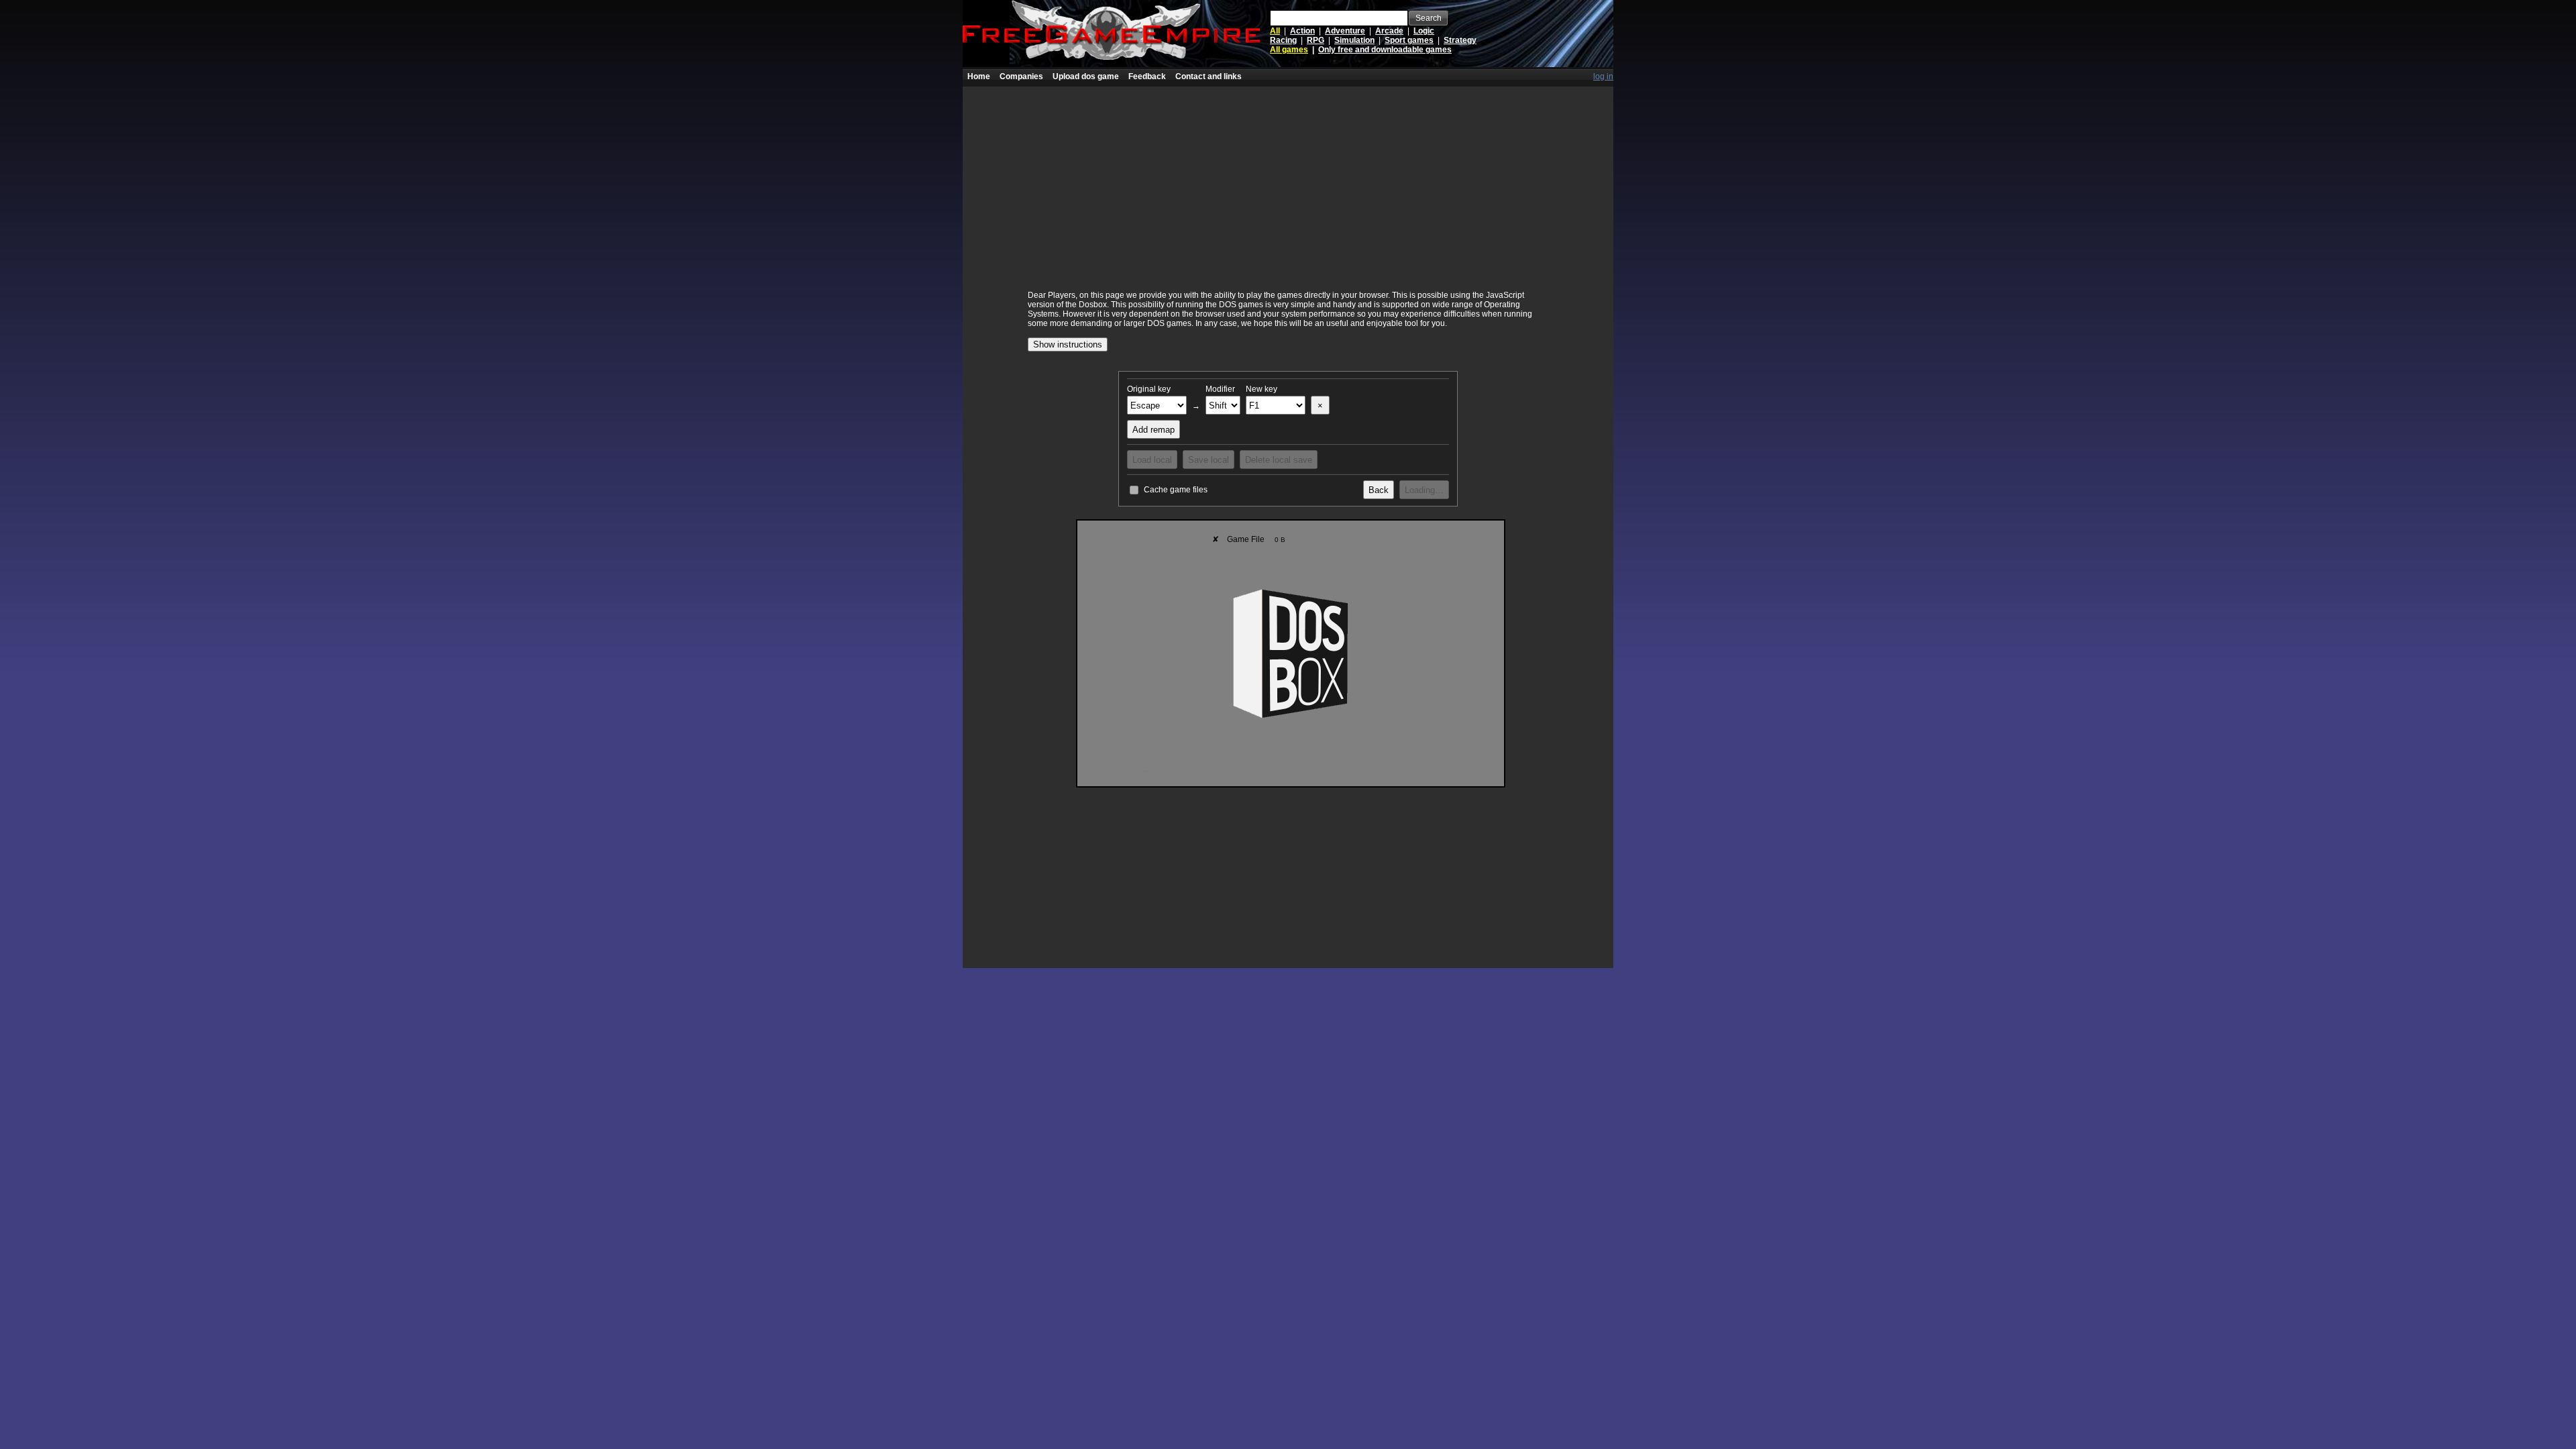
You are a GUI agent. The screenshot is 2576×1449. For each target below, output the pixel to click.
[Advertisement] (1288, 180)
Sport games (1409, 40)
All (1275, 31)
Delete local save (1279, 460)
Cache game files (1176, 490)
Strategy (1460, 40)
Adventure (1345, 31)
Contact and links (1209, 76)
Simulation (1354, 40)
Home (979, 76)
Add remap (1153, 430)
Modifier (1220, 389)
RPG (1316, 40)
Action (1302, 31)
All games (1289, 50)
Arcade (1389, 31)
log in (1603, 76)
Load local (1152, 460)
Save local (1209, 460)
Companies (1021, 76)
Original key (1149, 389)
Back (1379, 490)
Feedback (1147, 76)
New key (1262, 389)
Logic (1424, 31)
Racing (1283, 40)
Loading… (1424, 490)
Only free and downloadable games (1385, 50)
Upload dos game (1086, 76)
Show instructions (1068, 344)
